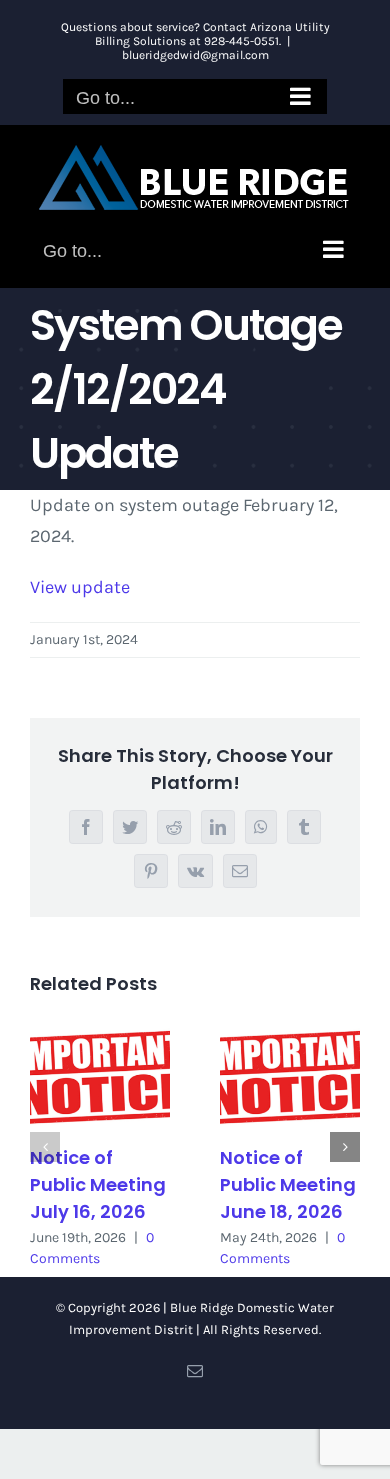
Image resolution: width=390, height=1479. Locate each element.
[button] (45, 1147)
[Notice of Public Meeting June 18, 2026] (290, 1077)
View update (80, 587)
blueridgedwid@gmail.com (195, 55)
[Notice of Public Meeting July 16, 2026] (100, 1077)
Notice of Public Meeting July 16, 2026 (98, 1184)
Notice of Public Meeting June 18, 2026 (288, 1184)
